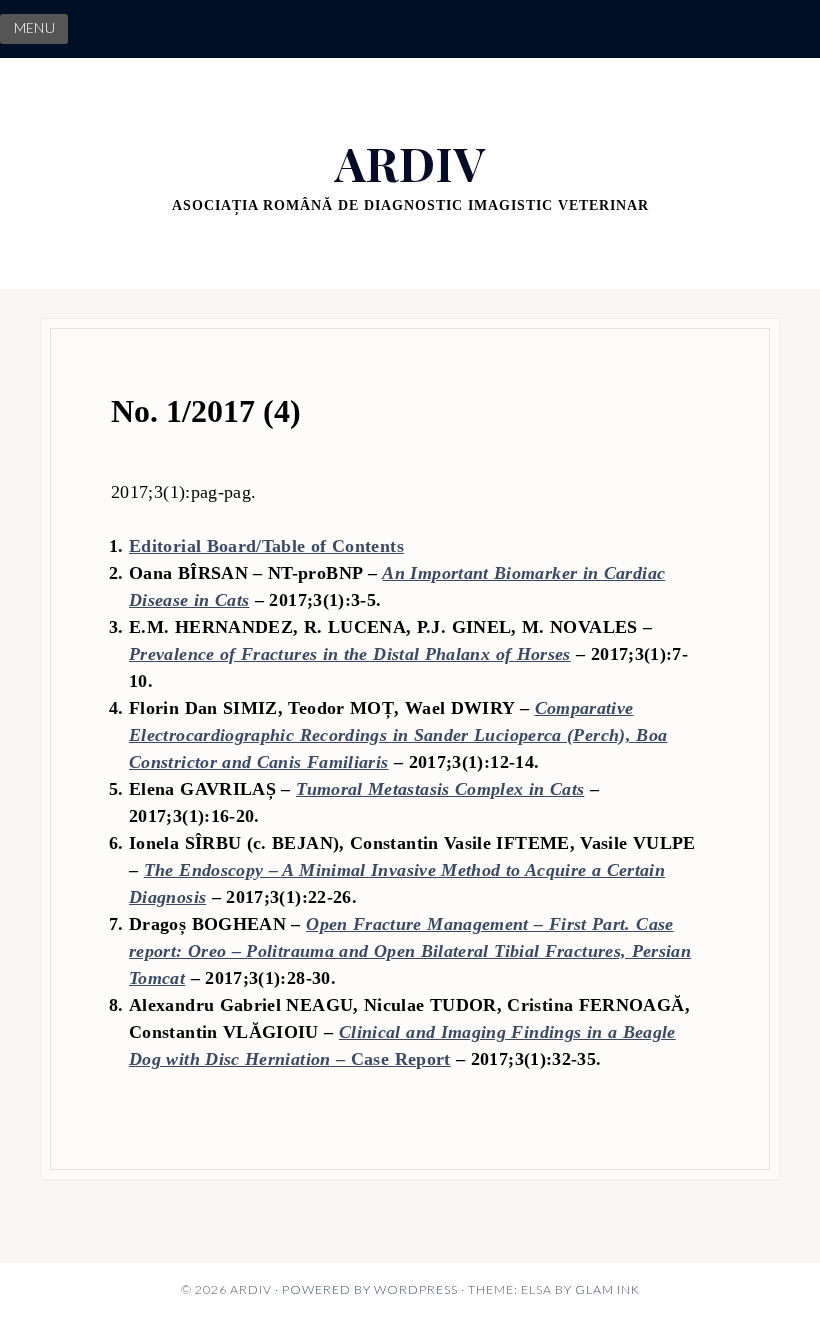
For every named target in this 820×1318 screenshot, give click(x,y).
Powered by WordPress (370, 1289)
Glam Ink (607, 1289)
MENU (34, 28)
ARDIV (410, 162)
